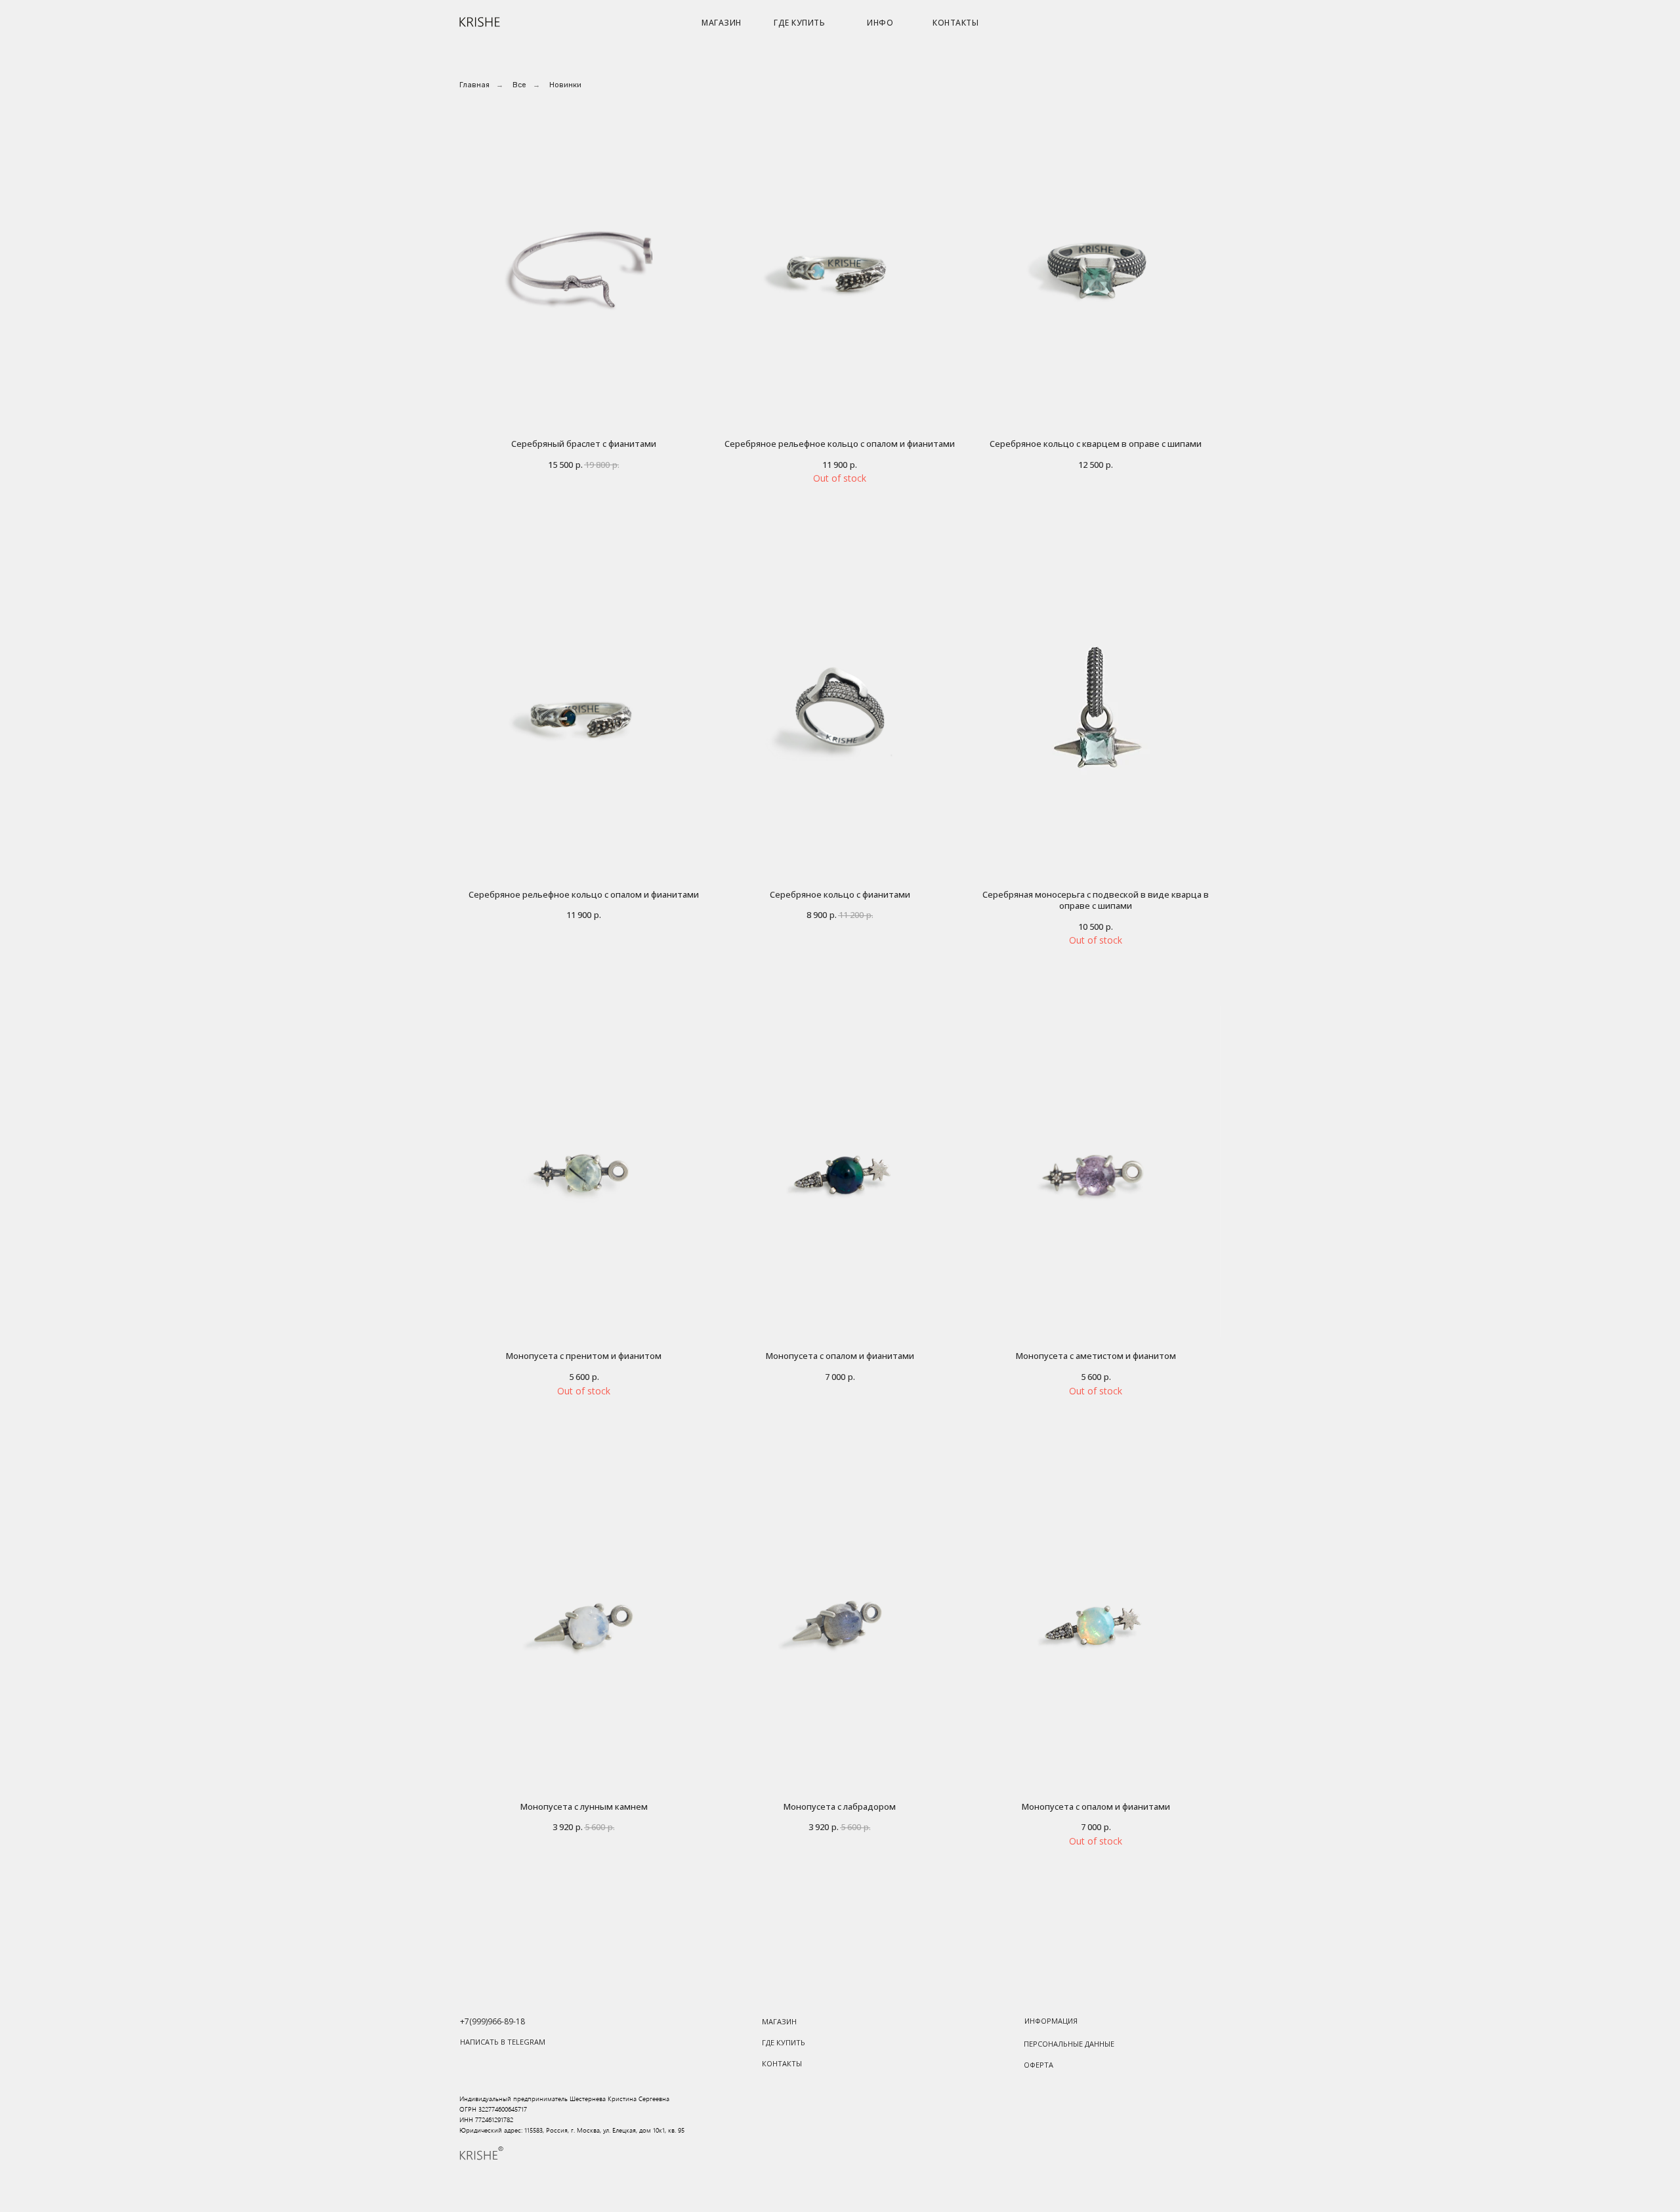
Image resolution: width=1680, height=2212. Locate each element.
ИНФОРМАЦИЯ (1051, 2021)
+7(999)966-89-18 (493, 2021)
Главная (474, 85)
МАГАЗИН (722, 23)
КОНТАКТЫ (955, 23)
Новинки (565, 85)
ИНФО (880, 23)
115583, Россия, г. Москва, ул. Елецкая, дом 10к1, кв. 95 (604, 2130)
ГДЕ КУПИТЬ (799, 23)
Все (519, 85)
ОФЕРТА (1039, 2065)
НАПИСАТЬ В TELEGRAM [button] (503, 2042)
